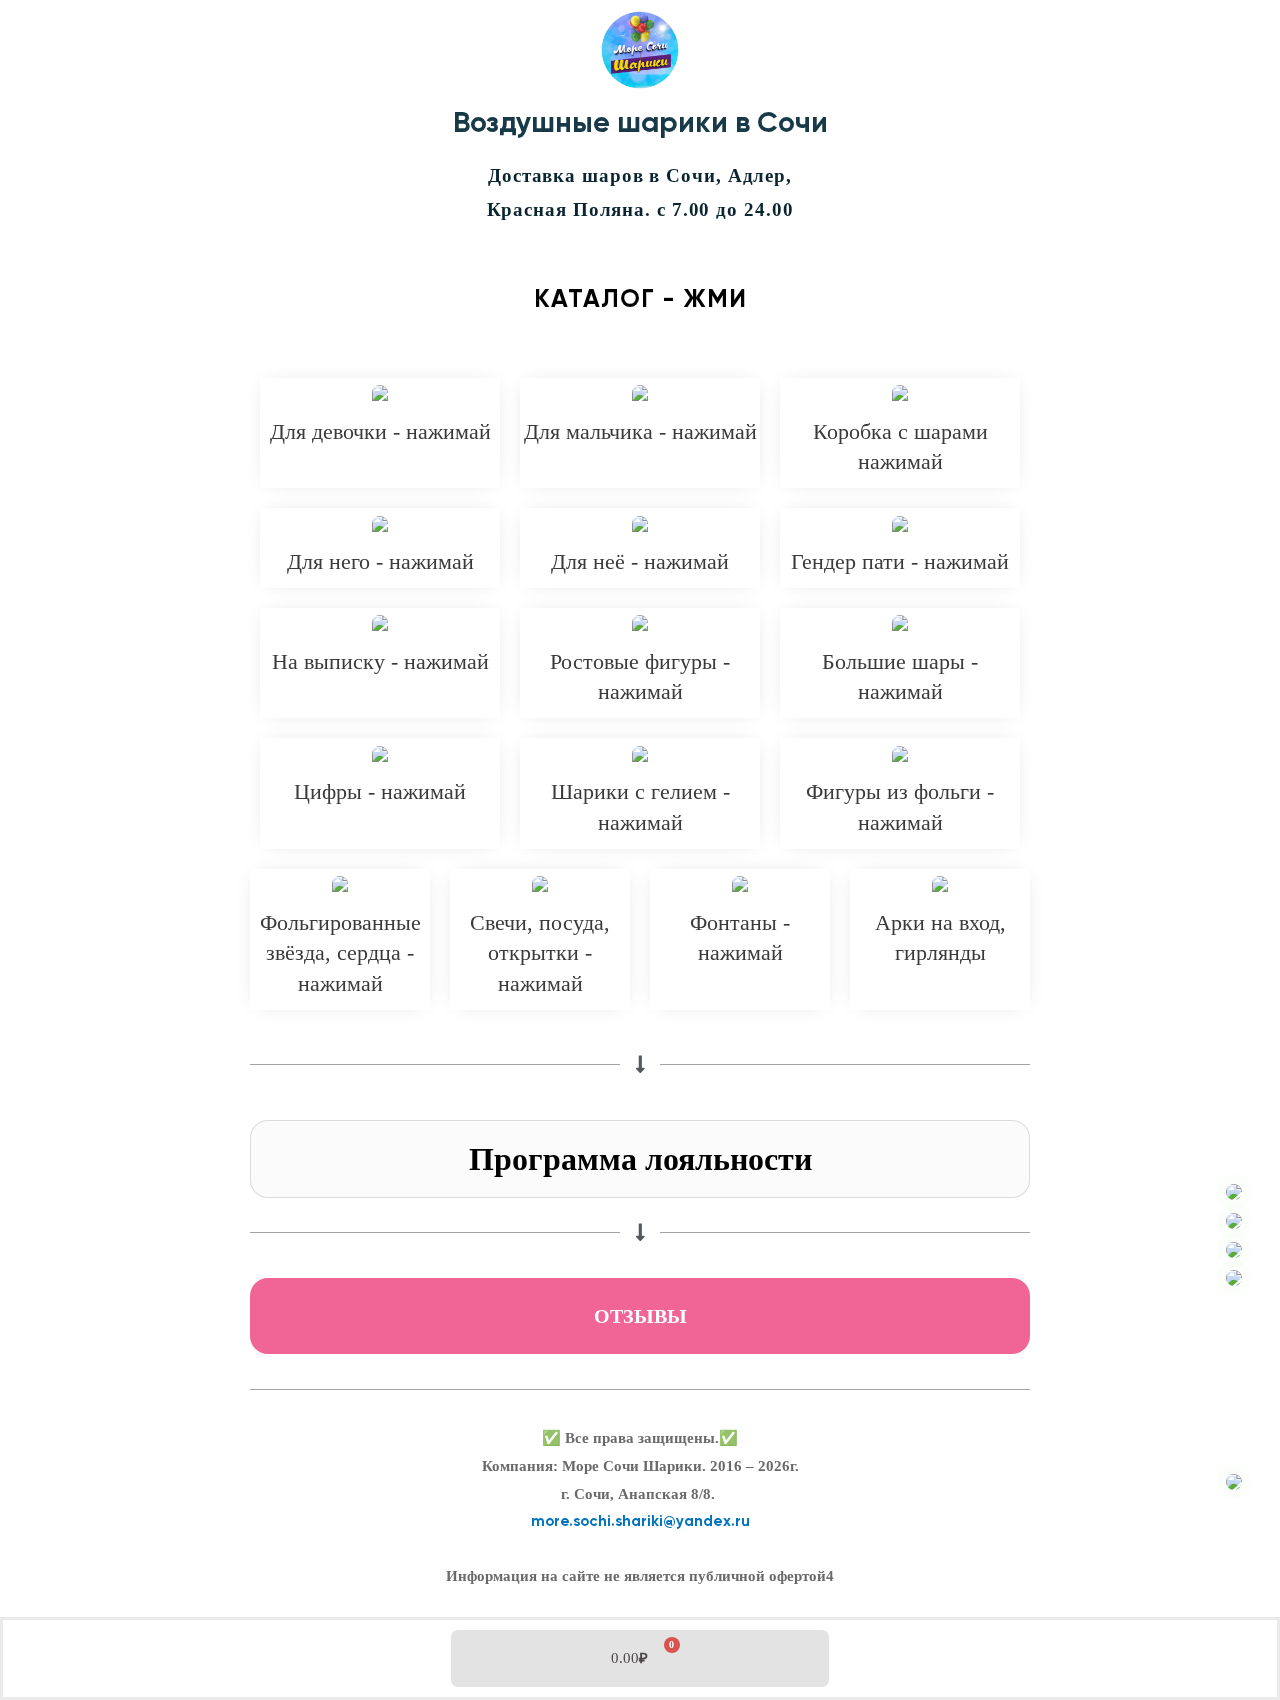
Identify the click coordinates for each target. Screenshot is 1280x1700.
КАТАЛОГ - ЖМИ (640, 300)
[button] (640, 1159)
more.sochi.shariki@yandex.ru (640, 1521)
